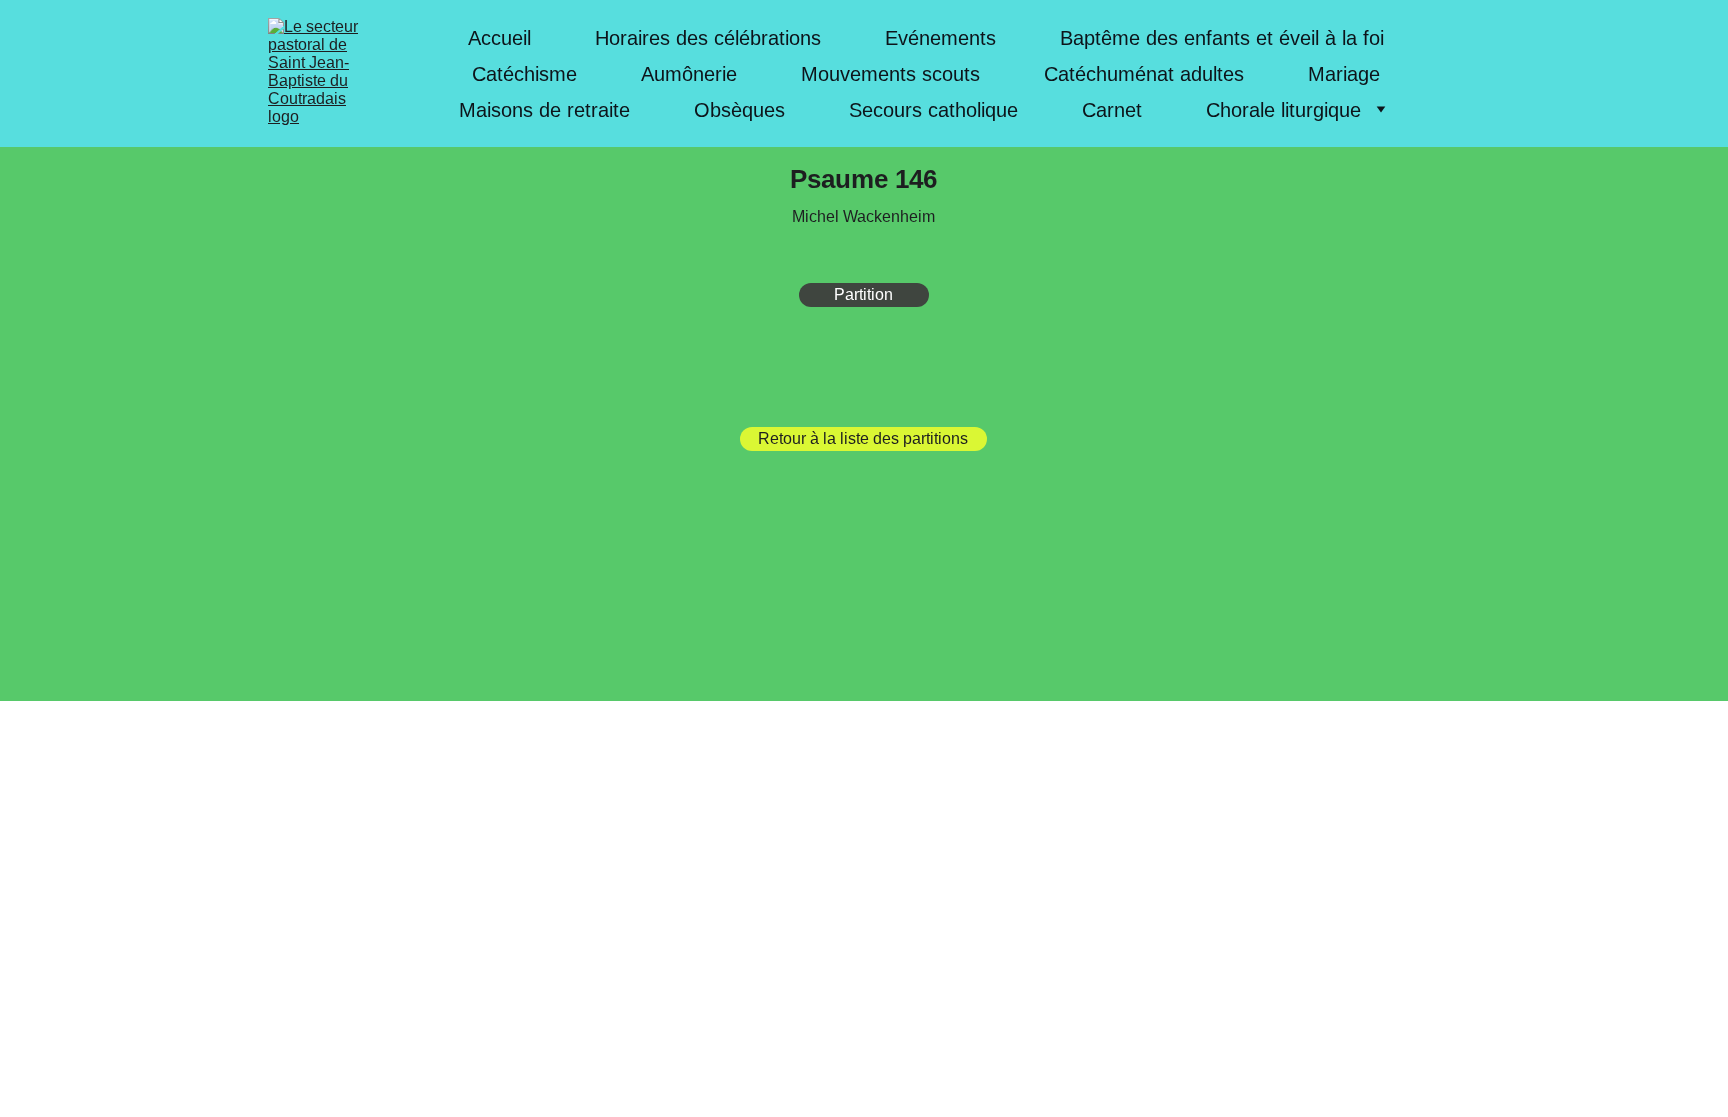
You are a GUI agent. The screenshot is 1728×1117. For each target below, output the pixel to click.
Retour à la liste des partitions (863, 438)
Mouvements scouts (890, 74)
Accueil (499, 38)
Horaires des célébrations (708, 38)
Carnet (1112, 110)
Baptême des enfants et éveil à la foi (1222, 38)
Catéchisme (524, 74)
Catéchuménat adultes (1144, 74)
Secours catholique (933, 110)
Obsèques (739, 110)
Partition (863, 294)
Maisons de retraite (544, 110)
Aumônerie (689, 74)
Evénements (940, 38)
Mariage (1344, 74)
